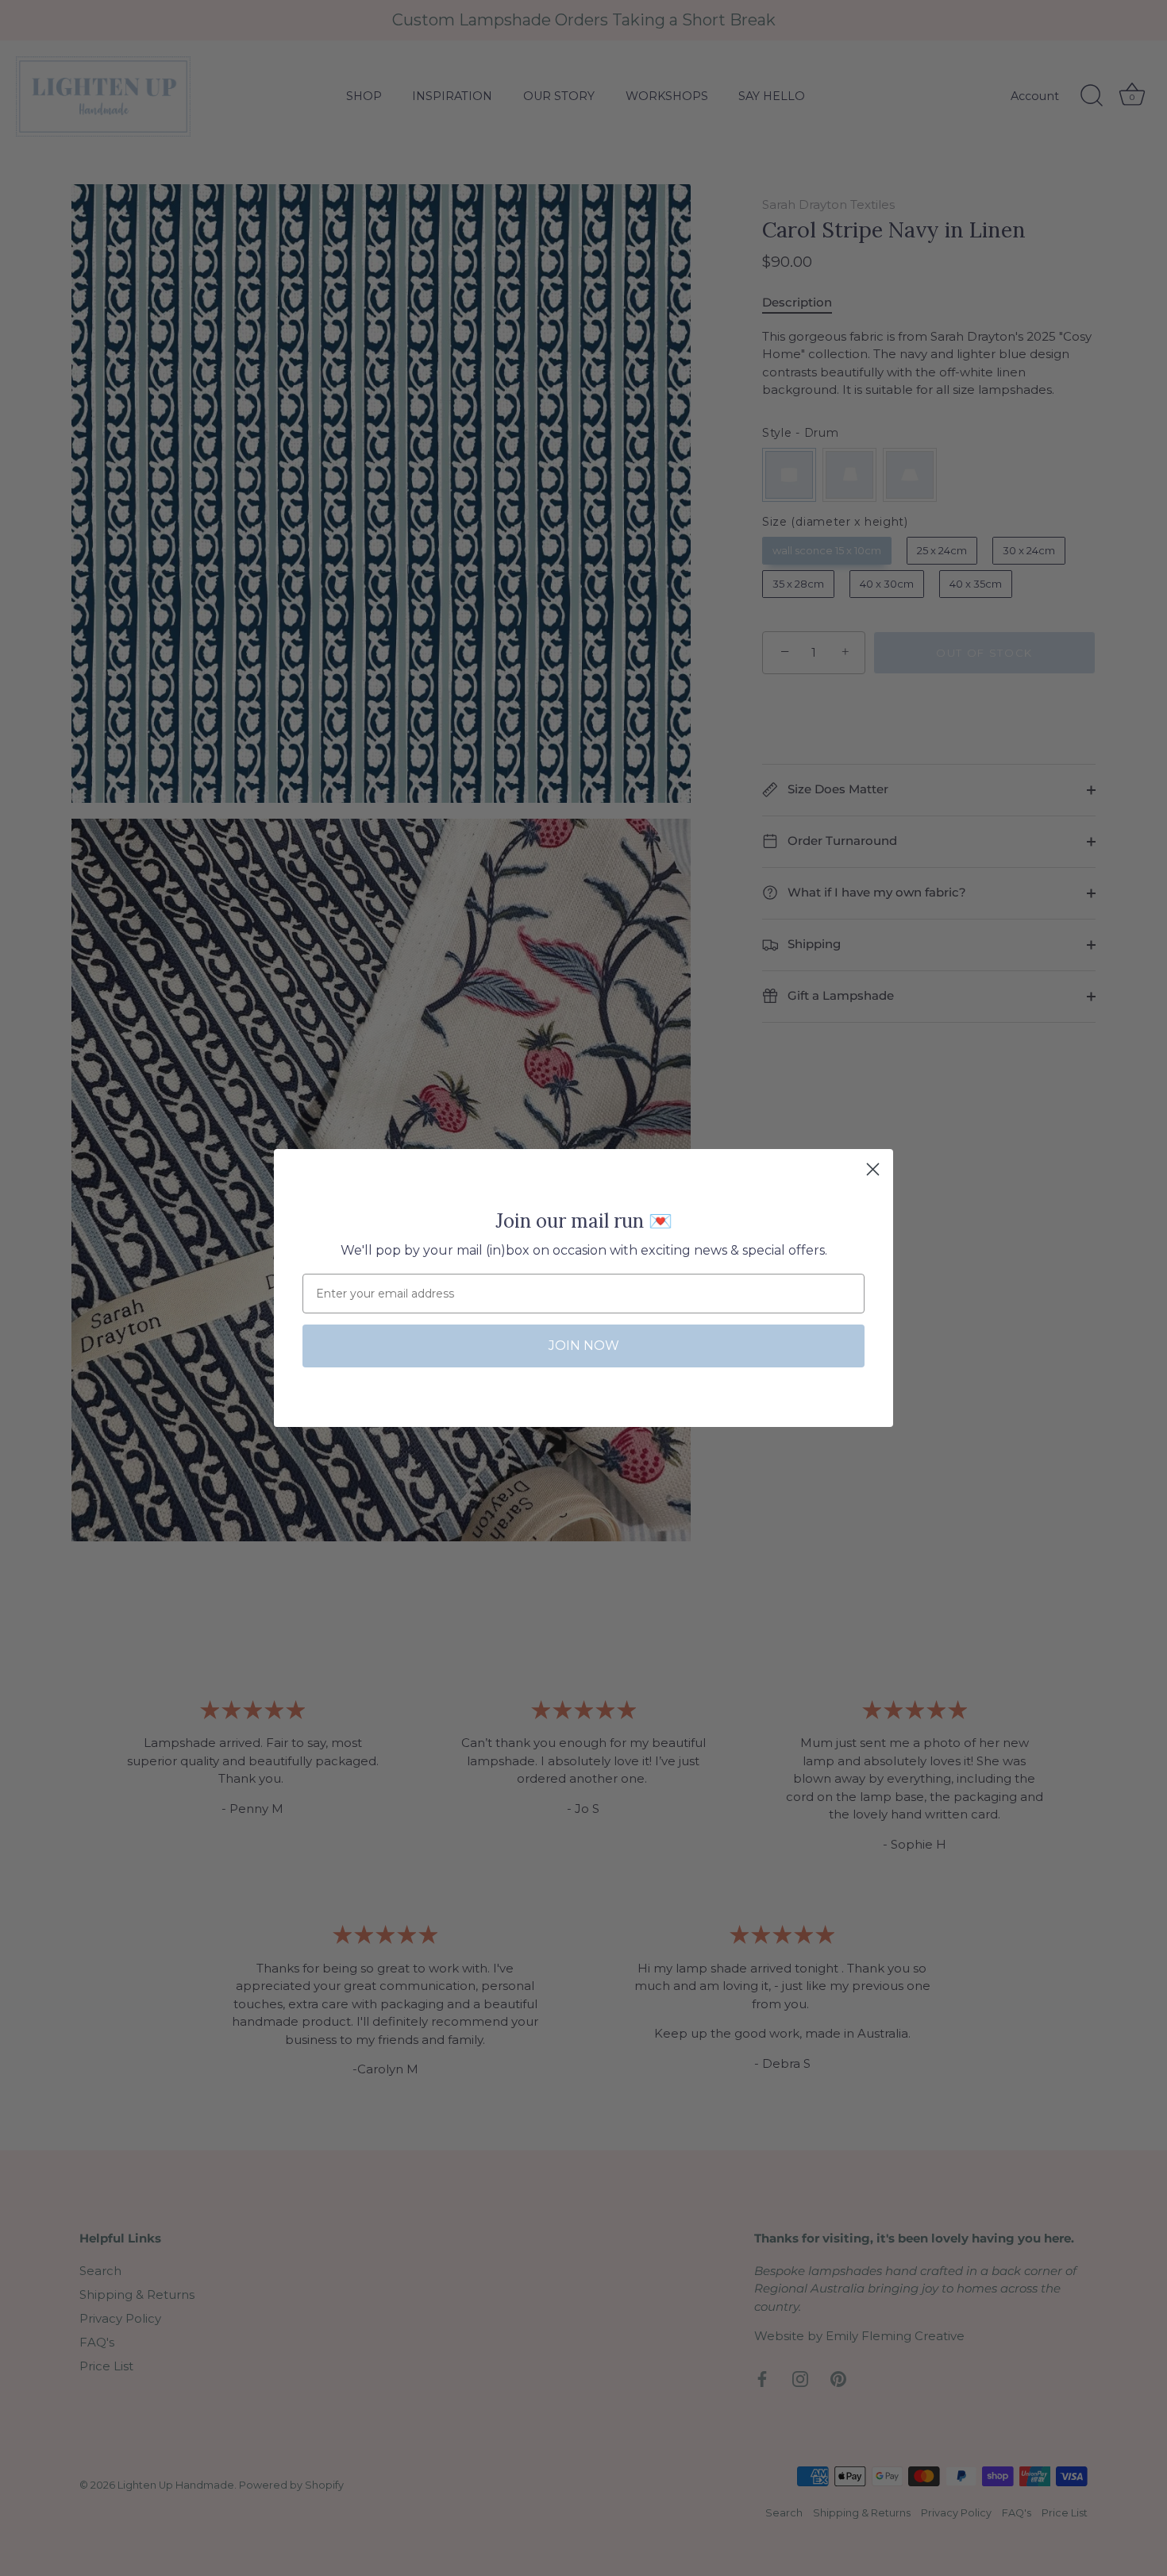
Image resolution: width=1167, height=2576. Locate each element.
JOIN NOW (584, 1346)
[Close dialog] (873, 1169)
